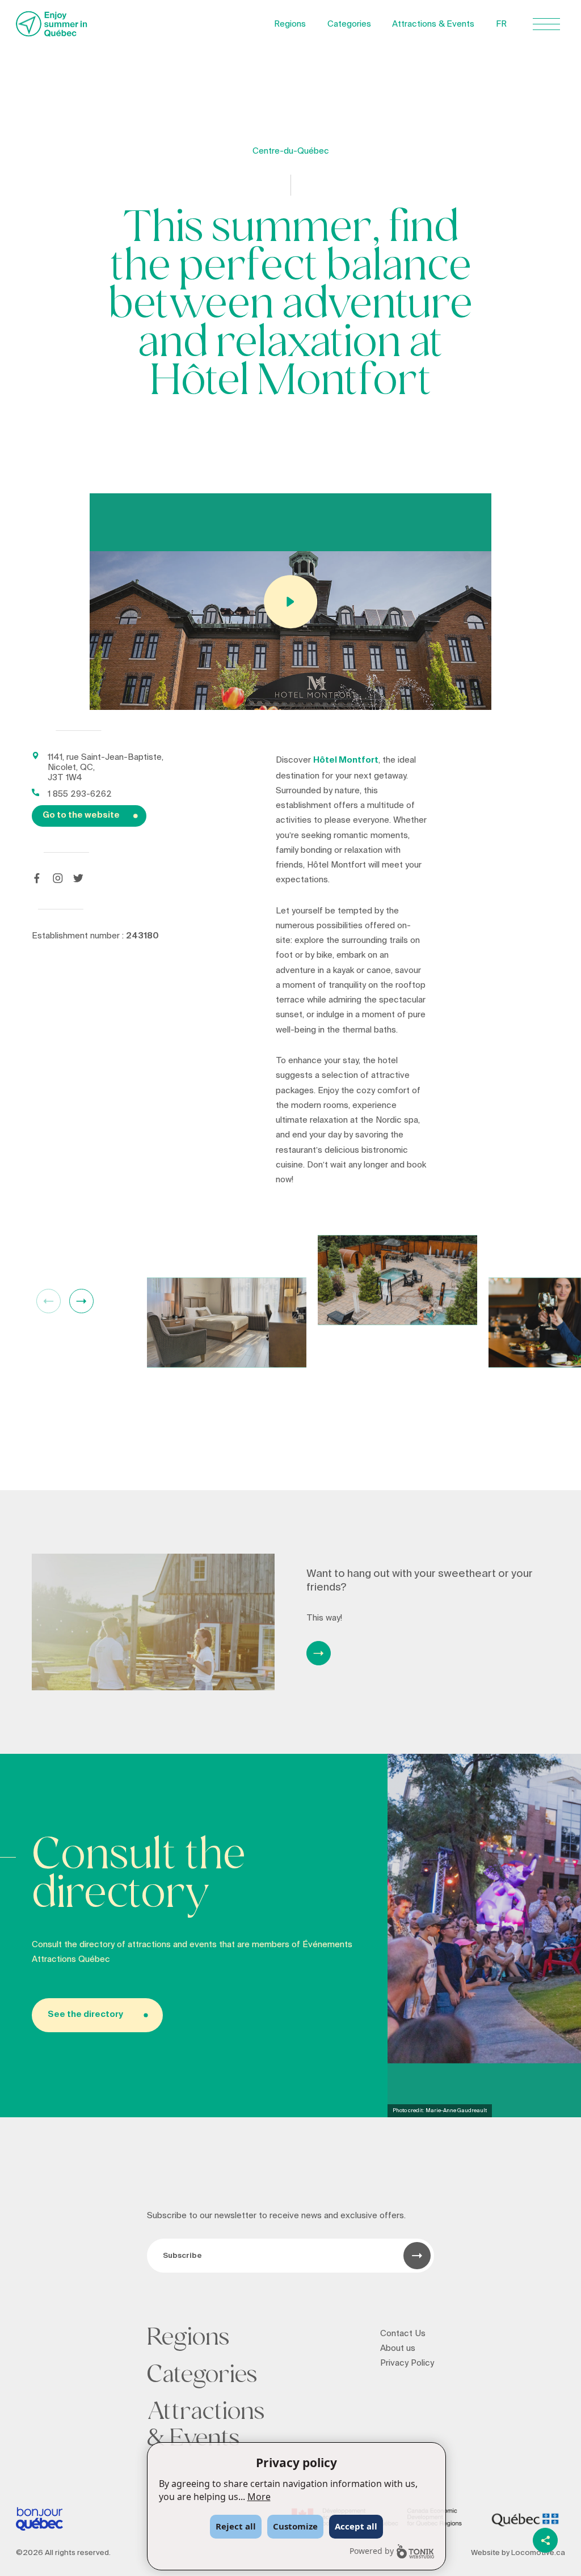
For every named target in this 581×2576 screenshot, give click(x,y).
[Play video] (291, 602)
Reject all (236, 2526)
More (259, 2497)
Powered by (372, 2551)
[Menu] (546, 24)
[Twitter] (78, 878)
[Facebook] (37, 878)
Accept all (356, 2526)
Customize (295, 2526)
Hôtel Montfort (346, 760)
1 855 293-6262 (80, 794)
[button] (81, 1301)
